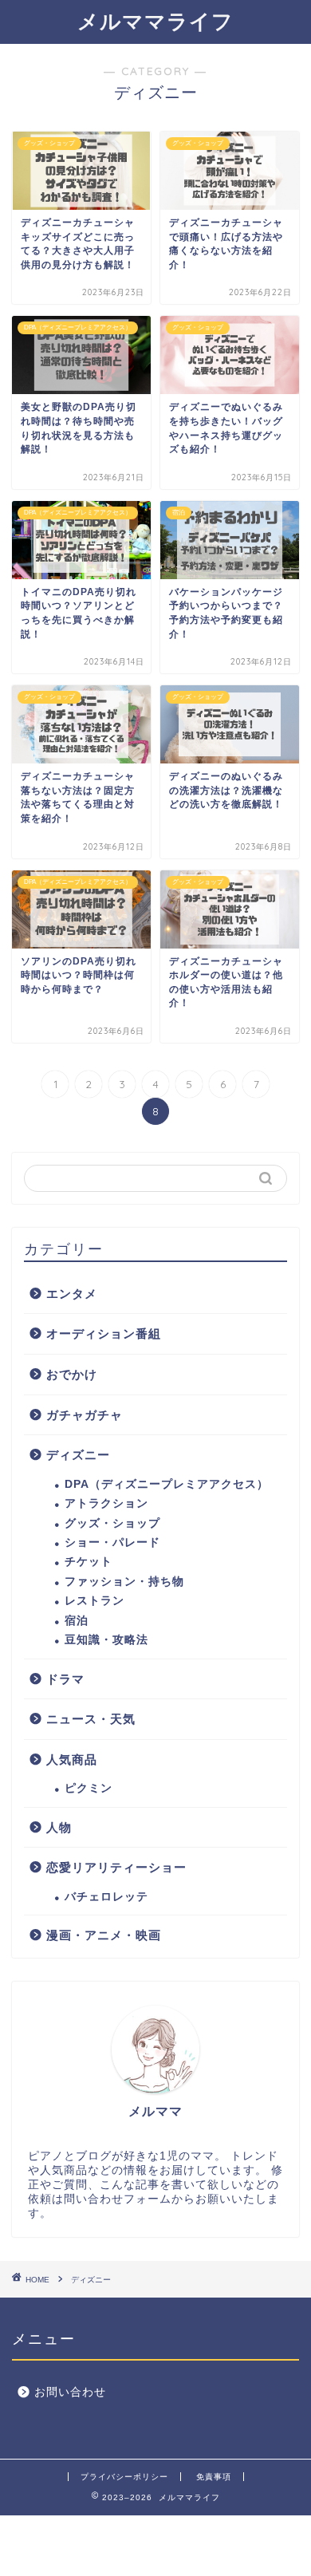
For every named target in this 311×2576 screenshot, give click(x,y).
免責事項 (214, 2477)
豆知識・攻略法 (106, 1640)
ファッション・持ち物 (124, 1582)
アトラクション (106, 1503)
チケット (89, 1562)
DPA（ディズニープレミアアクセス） (167, 1484)
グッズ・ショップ (112, 1523)
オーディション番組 (104, 1333)
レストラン (94, 1601)
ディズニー (78, 1455)
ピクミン (89, 1788)
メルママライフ (155, 21)
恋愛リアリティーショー (116, 1867)
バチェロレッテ (106, 1897)
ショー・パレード (112, 1542)
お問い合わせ (70, 2392)
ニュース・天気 (91, 1719)
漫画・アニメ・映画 (104, 1935)
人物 (59, 1827)
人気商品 (72, 1759)
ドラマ (65, 1679)
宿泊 (77, 1621)
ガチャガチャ (85, 1415)
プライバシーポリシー (124, 2477)
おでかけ (72, 1374)
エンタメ (72, 1294)
